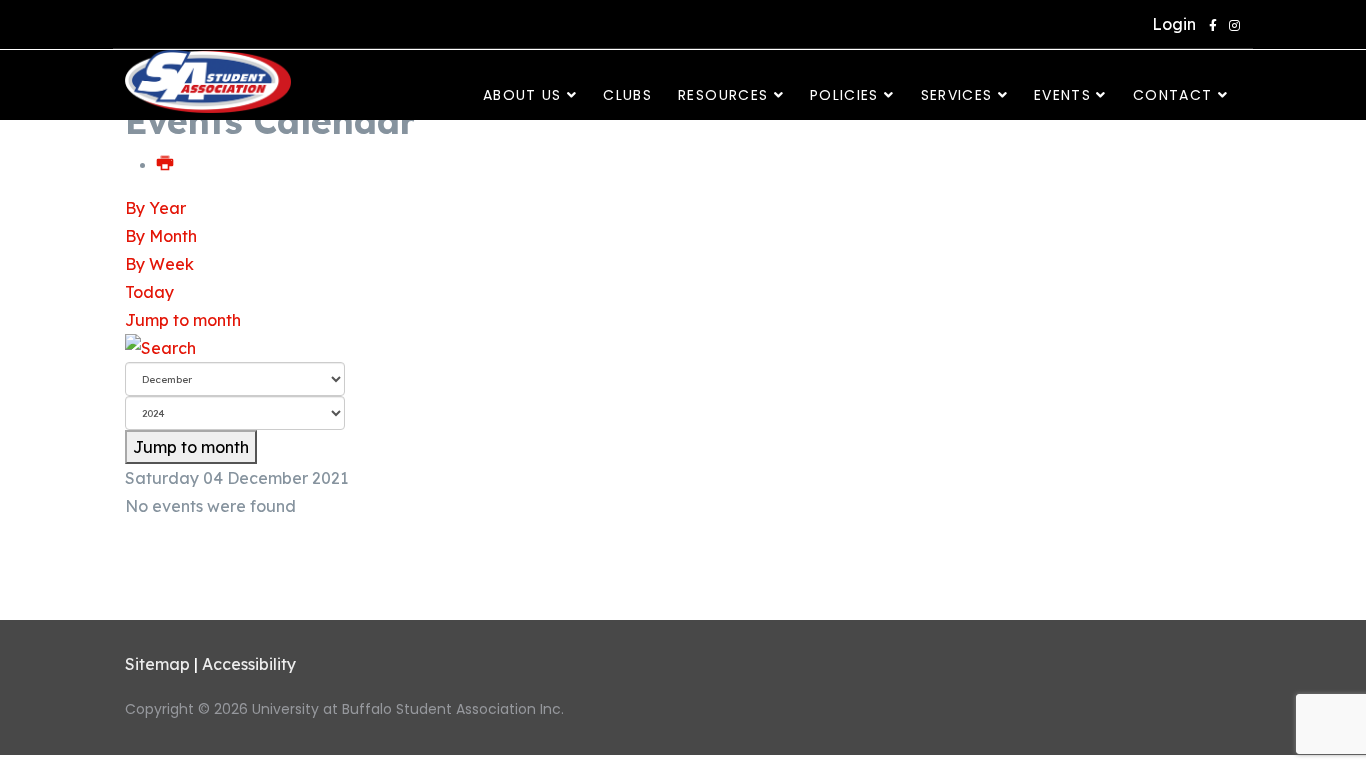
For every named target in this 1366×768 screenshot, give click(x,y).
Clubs (627, 95)
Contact (1172, 95)
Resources (723, 95)
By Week (159, 264)
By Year (155, 208)
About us (522, 95)
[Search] (683, 348)
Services (957, 95)
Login (1170, 24)
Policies (844, 95)
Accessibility (249, 664)
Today (149, 292)
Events (1062, 95)
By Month (161, 236)
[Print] (166, 164)
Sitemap (157, 664)
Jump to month (183, 320)
